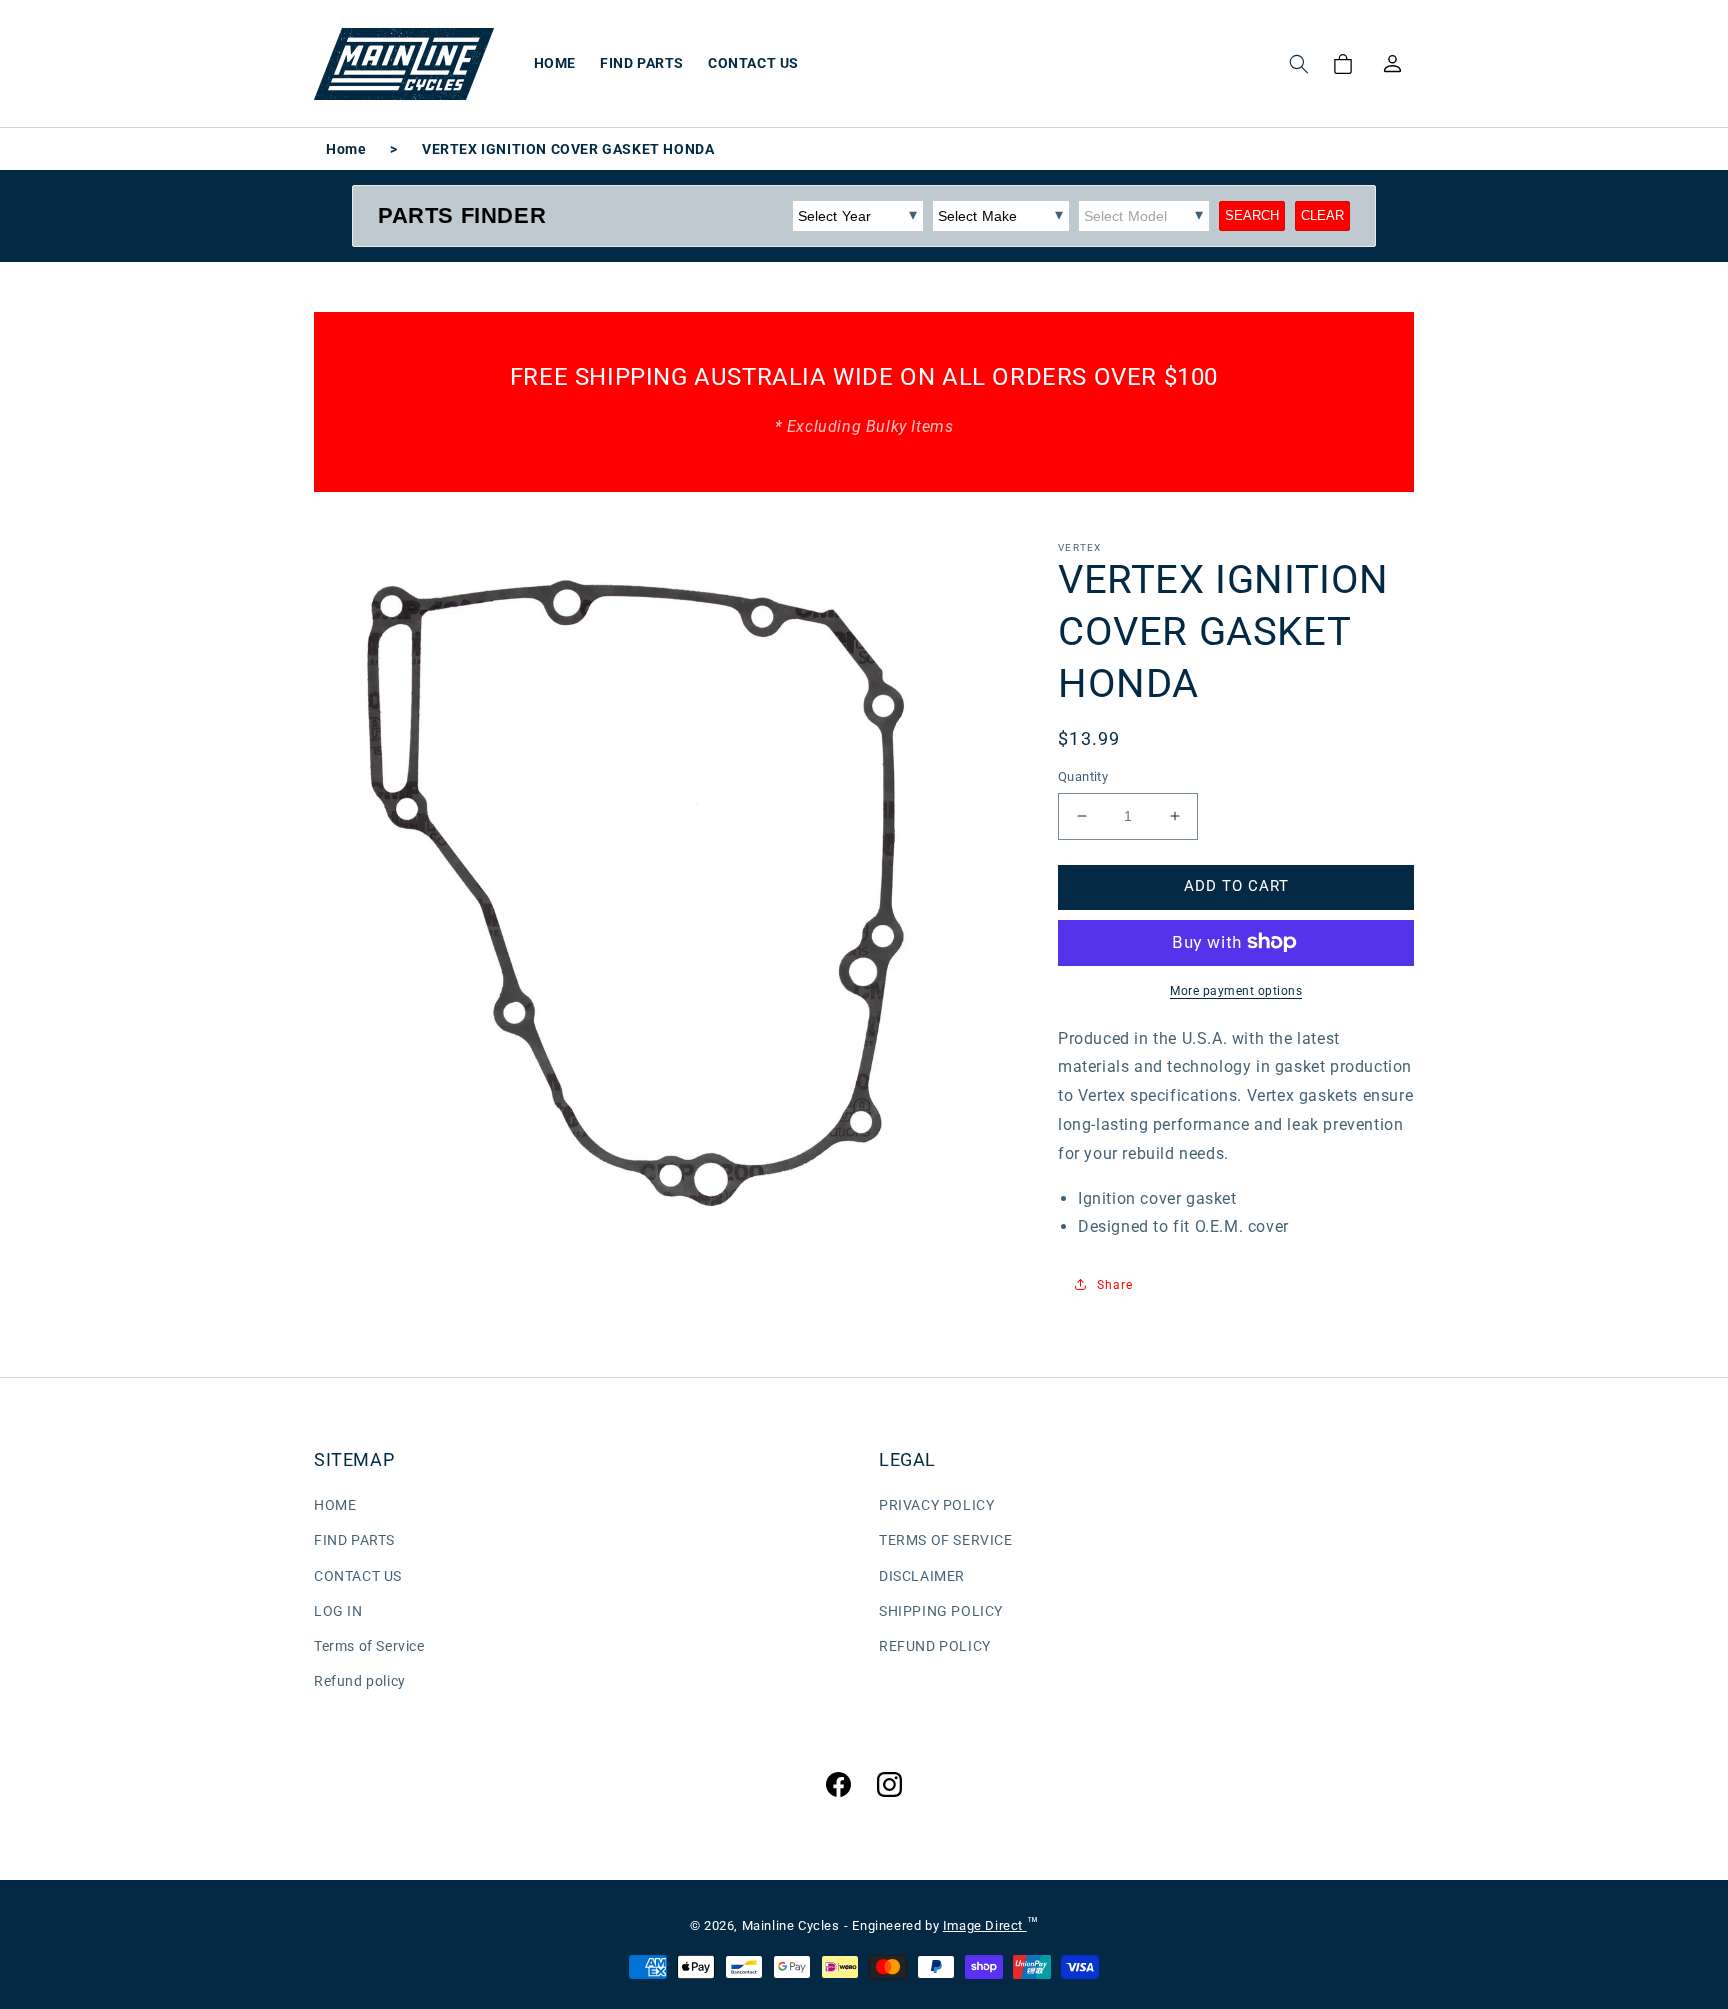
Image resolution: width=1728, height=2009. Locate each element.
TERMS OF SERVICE (946, 1540)
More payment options (1236, 990)
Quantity (1083, 776)
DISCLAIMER (922, 1576)
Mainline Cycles (791, 1925)
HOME (335, 1505)
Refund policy (360, 1681)
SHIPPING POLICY (941, 1611)
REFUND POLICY (935, 1646)
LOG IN (338, 1611)
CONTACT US (358, 1576)
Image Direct (985, 1925)
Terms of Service (369, 1646)
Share (1115, 1284)
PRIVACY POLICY (936, 1505)
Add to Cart (1236, 886)
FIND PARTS (354, 1540)
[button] (1299, 64)
